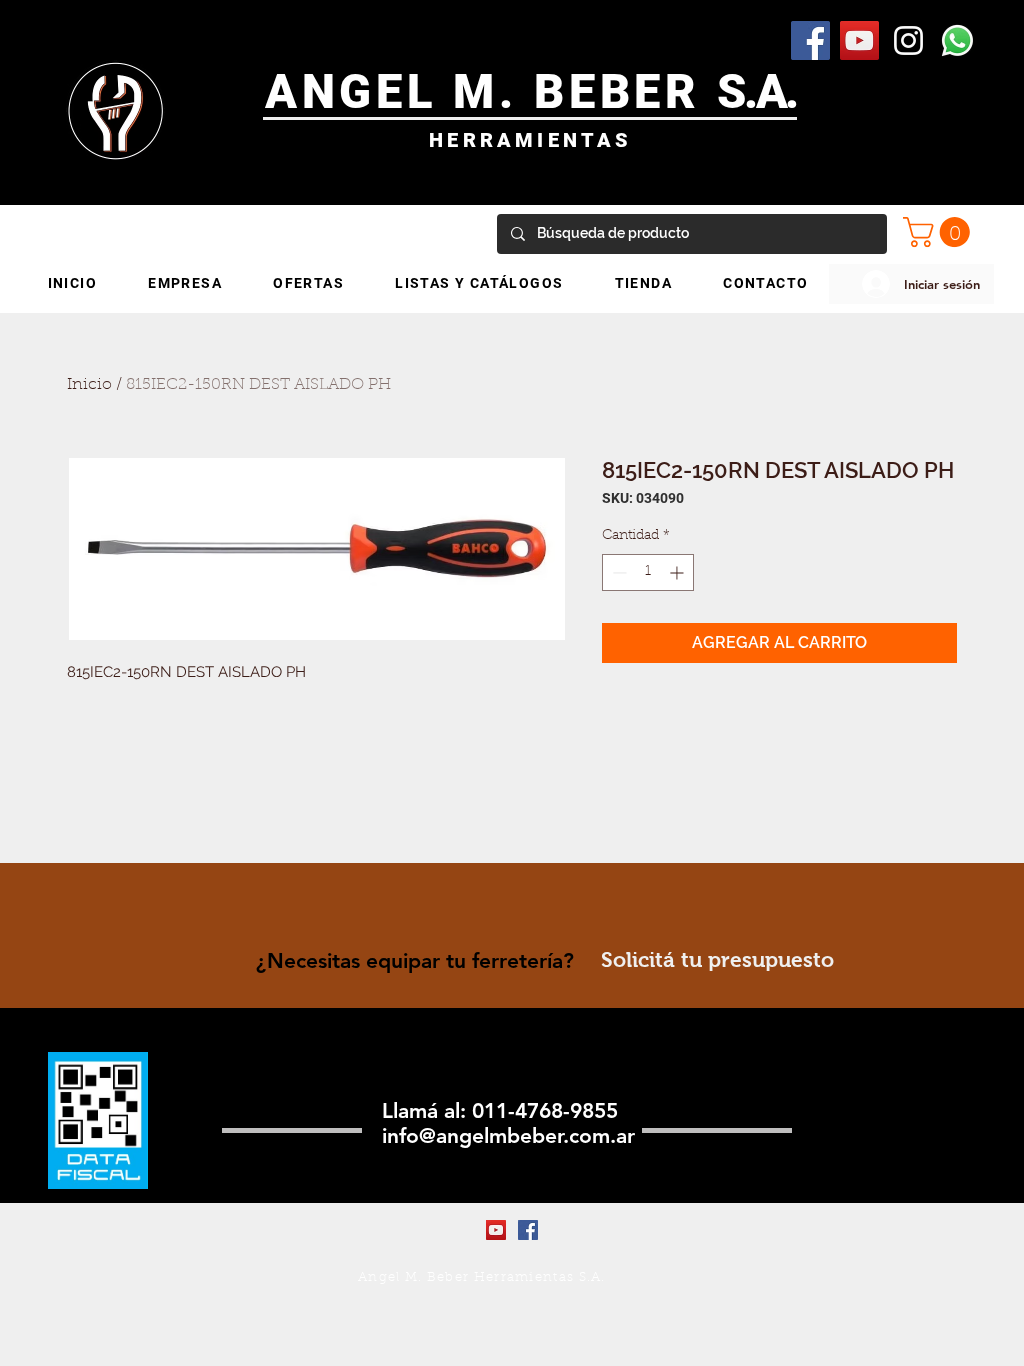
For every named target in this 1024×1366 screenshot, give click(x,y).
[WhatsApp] (957, 40)
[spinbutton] (648, 572)
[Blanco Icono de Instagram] (908, 40)
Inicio (89, 385)
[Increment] (678, 572)
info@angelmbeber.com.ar (508, 1135)
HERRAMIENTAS (530, 140)
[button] (940, 232)
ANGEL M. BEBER (491, 91)
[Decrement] (617, 572)
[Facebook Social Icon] (810, 40)
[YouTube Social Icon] (859, 40)
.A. (770, 91)
